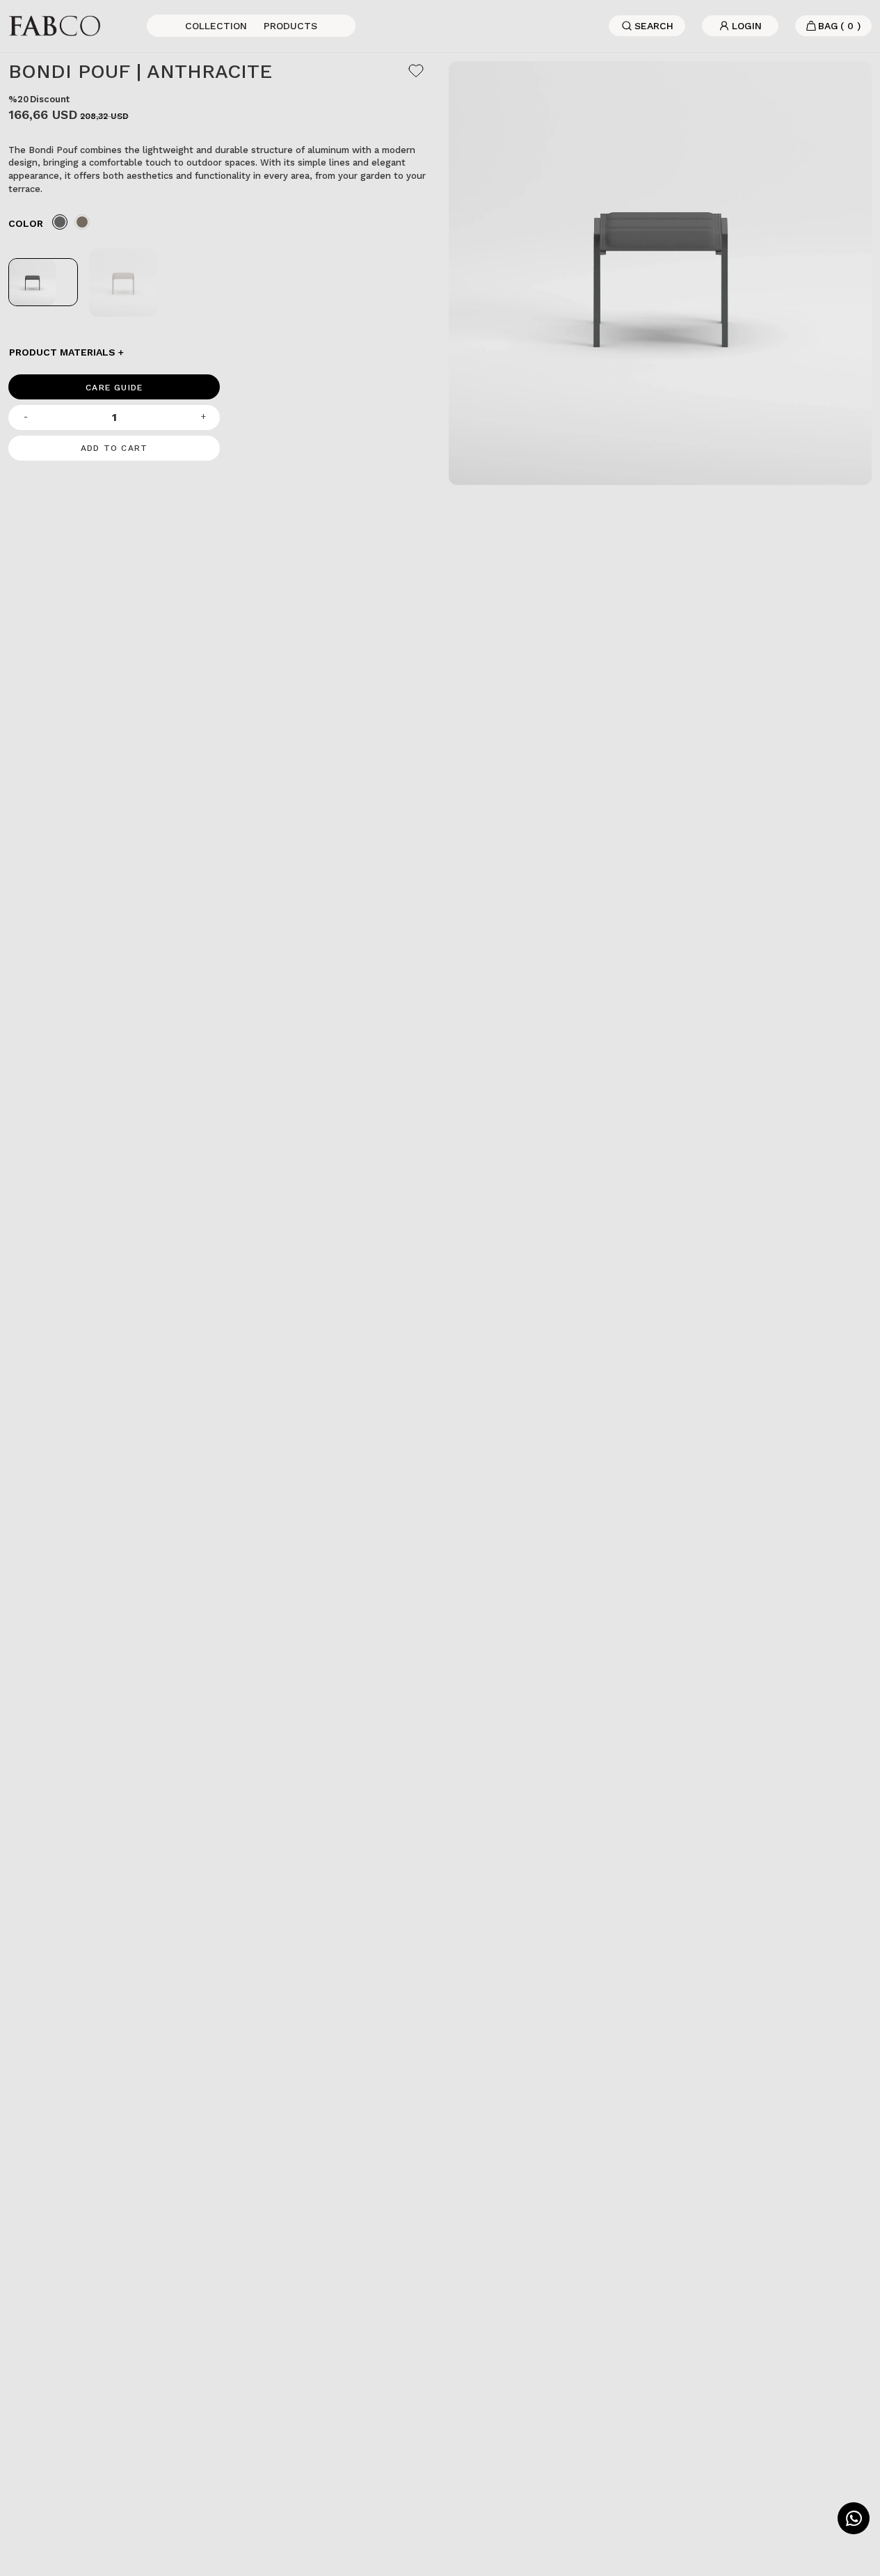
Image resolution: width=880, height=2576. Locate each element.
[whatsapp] (854, 2518)
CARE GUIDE (114, 388)
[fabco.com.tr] (55, 25)
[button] (220, 352)
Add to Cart (114, 448)
